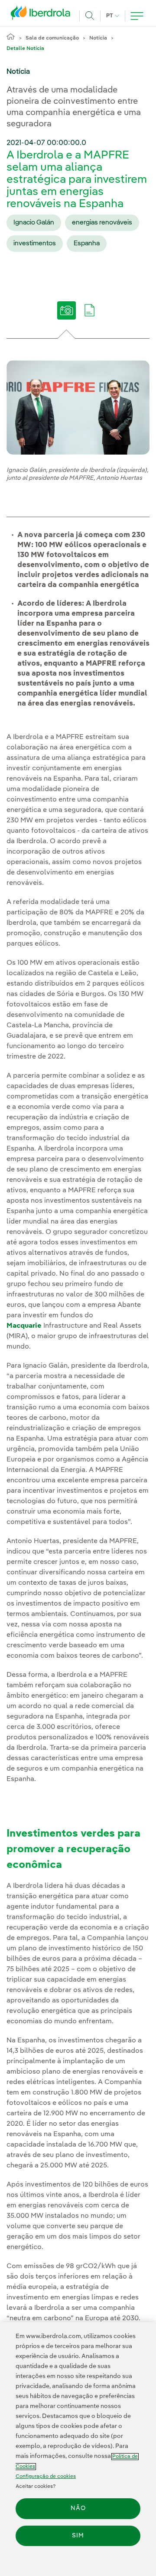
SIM (78, 2536)
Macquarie (24, 1326)
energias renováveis (102, 223)
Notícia (98, 38)
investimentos (35, 244)
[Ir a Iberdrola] (43, 15)
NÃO (78, 2508)
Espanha (87, 244)
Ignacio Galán (34, 223)
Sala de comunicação (52, 38)
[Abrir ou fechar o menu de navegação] (137, 16)
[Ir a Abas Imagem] (67, 317)
